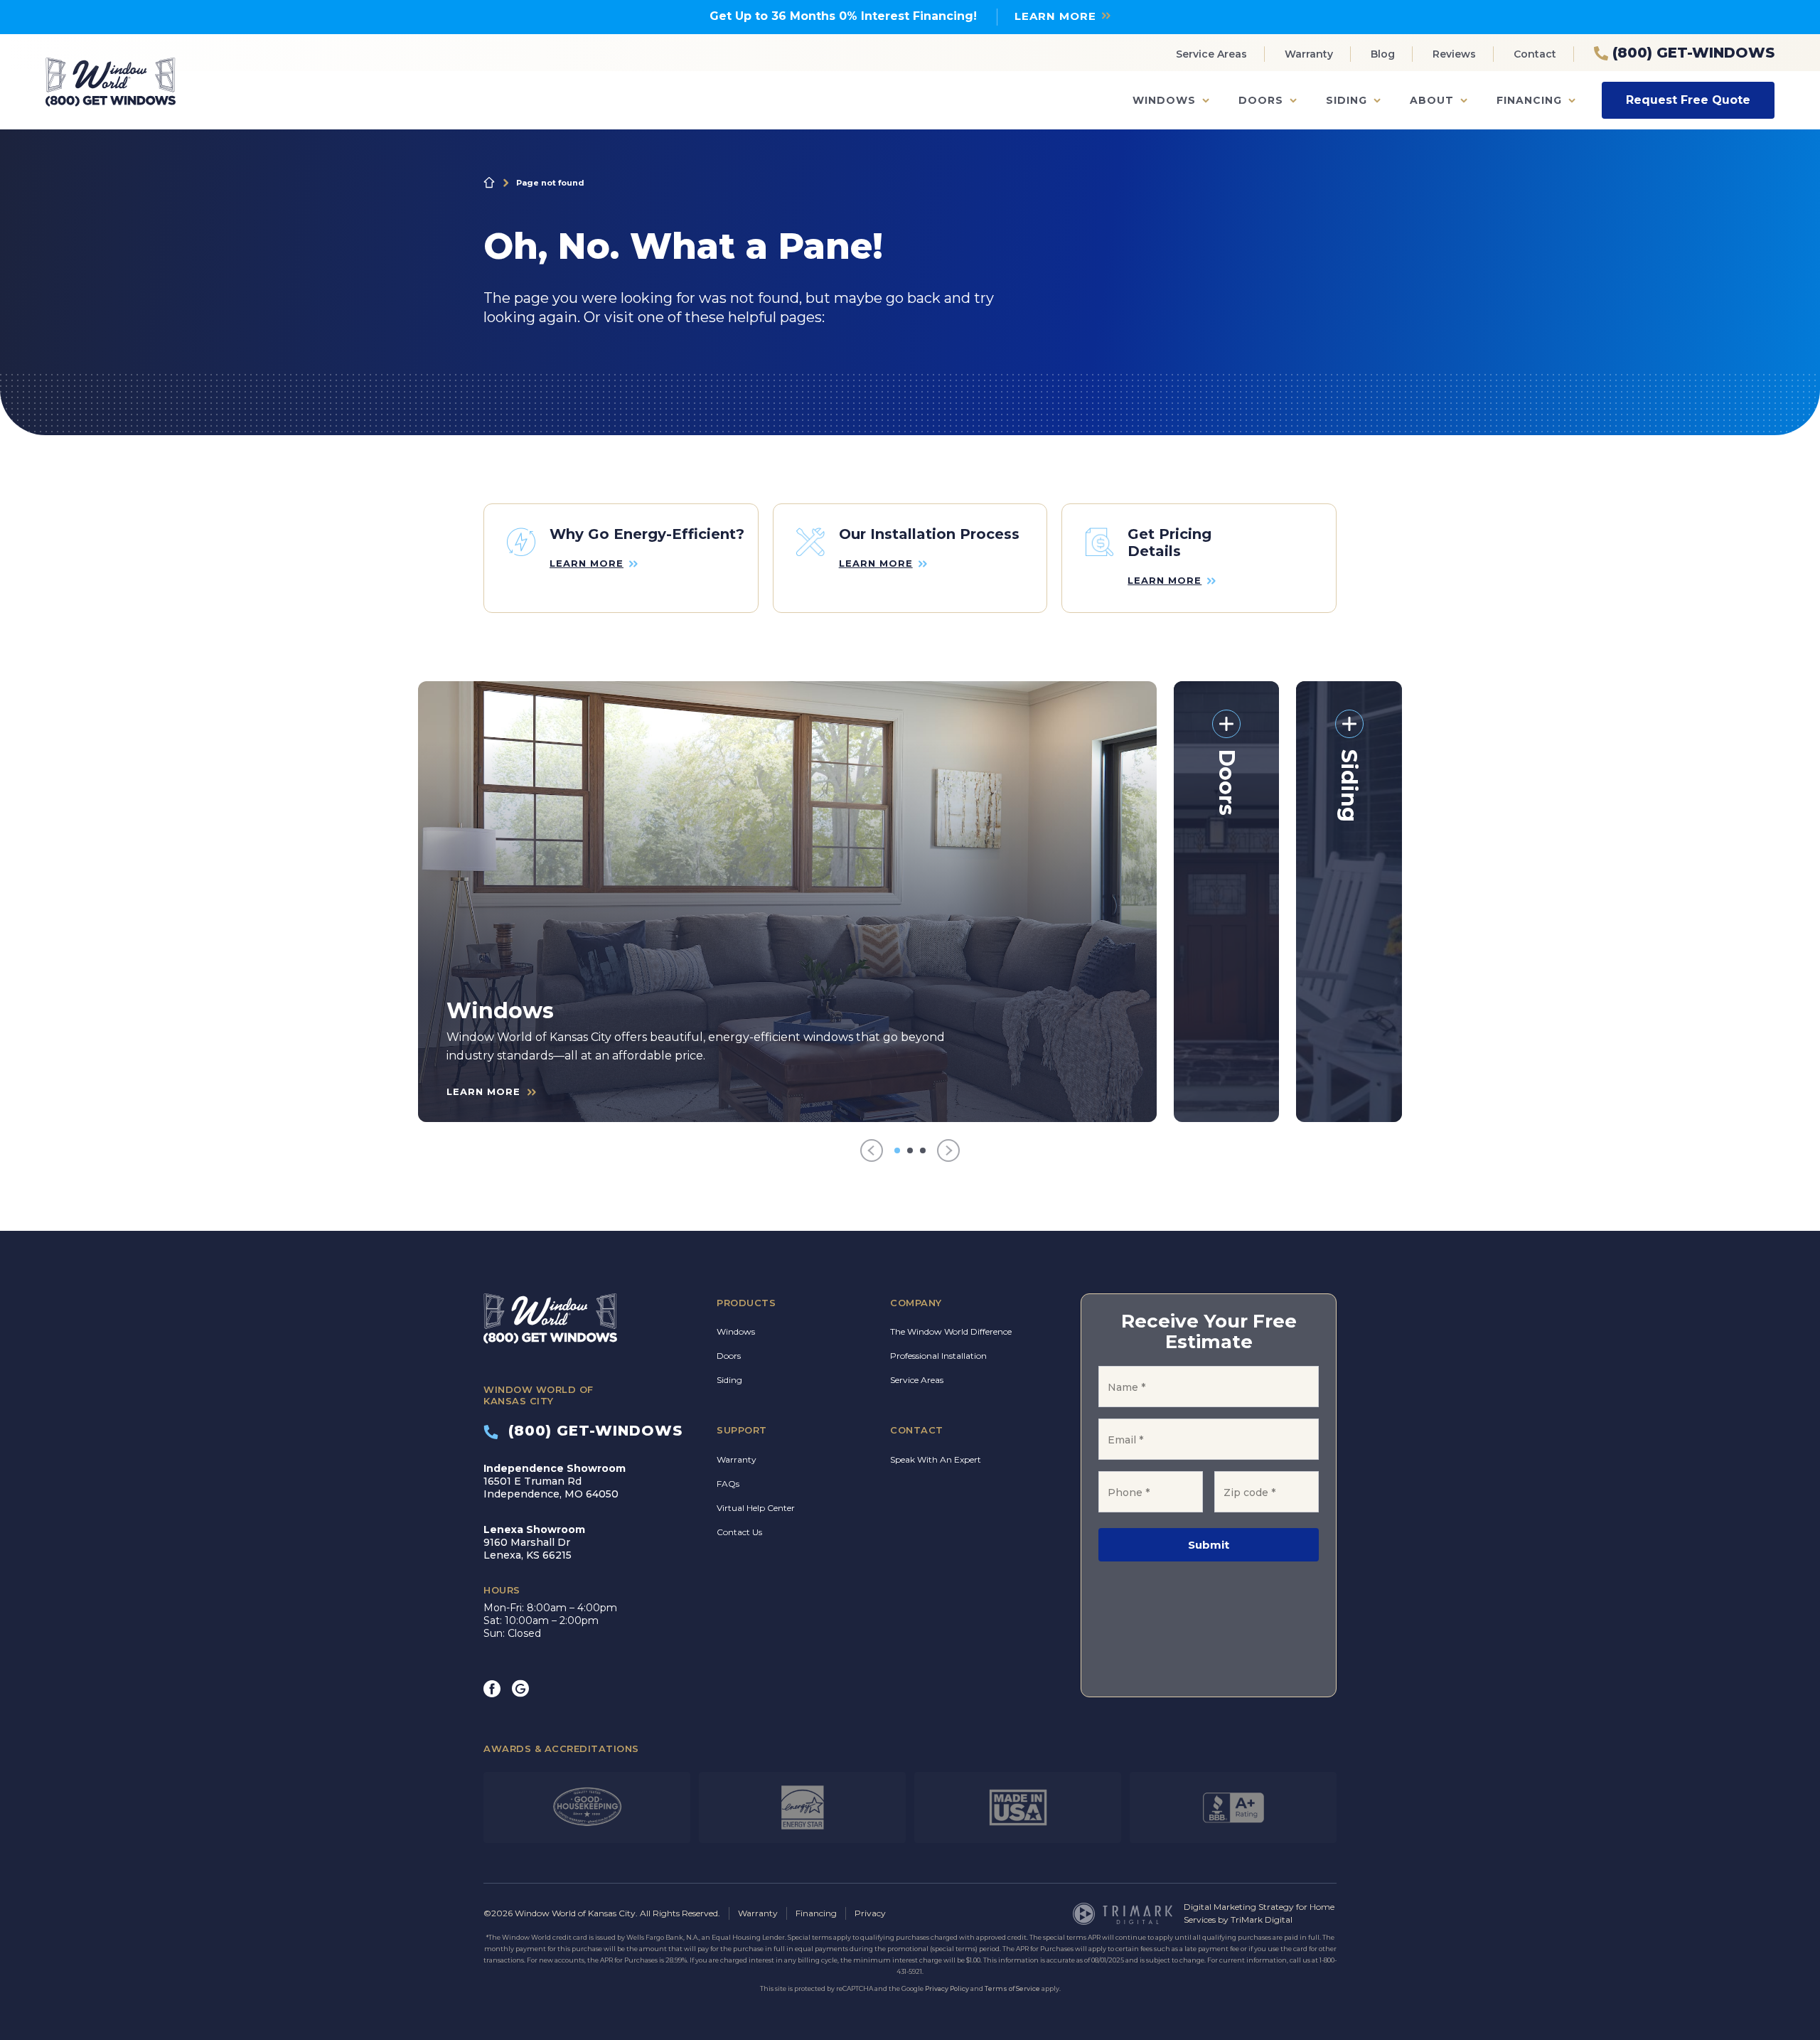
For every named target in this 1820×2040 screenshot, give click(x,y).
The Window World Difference (951, 1331)
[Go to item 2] (910, 1150)
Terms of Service (1012, 1988)
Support (742, 1430)
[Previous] (872, 1151)
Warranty (1309, 54)
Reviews (1454, 54)
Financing (1529, 100)
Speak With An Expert (936, 1459)
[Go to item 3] (923, 1150)
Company (916, 1303)
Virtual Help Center (756, 1508)
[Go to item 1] (897, 1150)
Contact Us (739, 1532)
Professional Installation (938, 1356)
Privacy (870, 1913)
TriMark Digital (1262, 1919)
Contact (1535, 54)
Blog (1383, 54)
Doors (1261, 100)
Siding (1347, 100)
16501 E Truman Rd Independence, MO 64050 (555, 1481)
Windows (1164, 100)
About (1432, 100)
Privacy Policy (947, 1988)
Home (489, 183)
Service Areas (1211, 54)
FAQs (728, 1484)
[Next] (948, 1151)
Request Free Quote (1688, 100)
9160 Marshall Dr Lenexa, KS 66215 (534, 1542)
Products (746, 1303)
